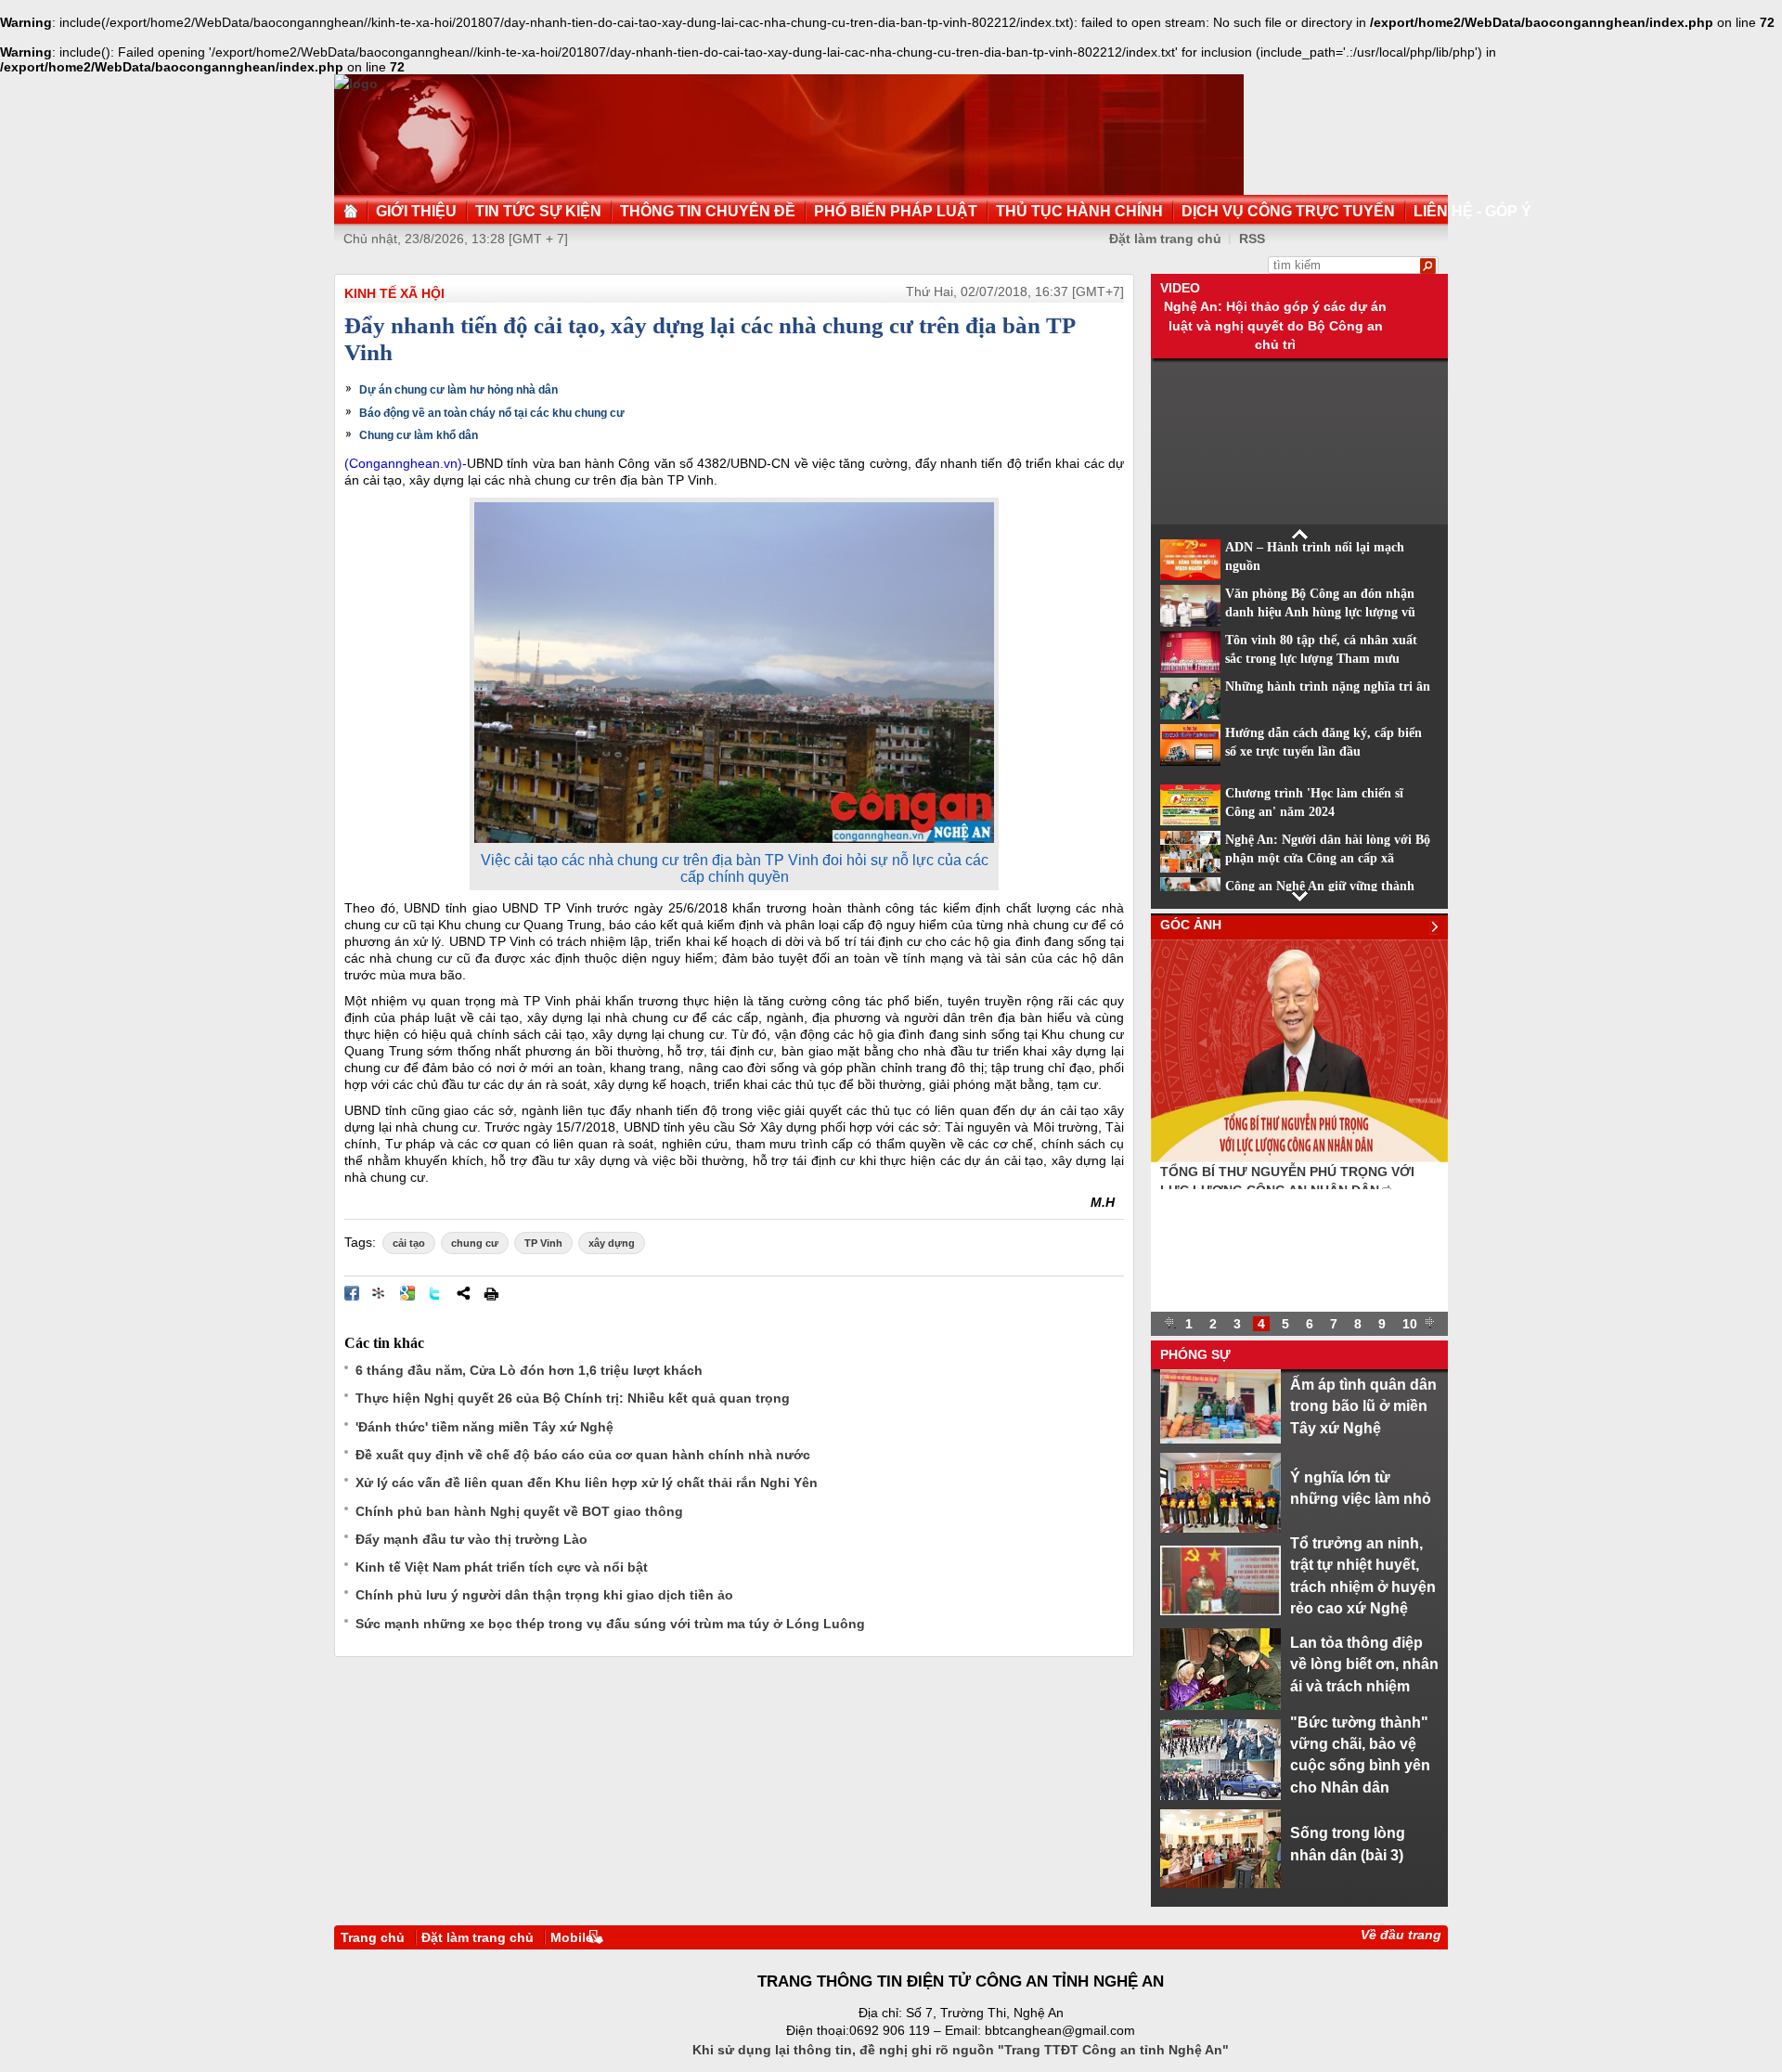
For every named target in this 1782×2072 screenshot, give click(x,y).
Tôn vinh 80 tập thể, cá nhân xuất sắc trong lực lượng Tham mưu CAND (1321, 659)
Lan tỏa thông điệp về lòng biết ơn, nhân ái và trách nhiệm (1364, 1664)
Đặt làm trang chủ (1165, 239)
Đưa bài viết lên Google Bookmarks (407, 1293)
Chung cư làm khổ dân (419, 435)
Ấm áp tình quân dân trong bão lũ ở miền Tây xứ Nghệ (1363, 1406)
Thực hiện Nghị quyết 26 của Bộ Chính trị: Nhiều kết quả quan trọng (573, 1398)
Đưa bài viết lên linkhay (380, 1293)
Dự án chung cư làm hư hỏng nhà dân (458, 390)
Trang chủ (373, 1937)
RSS (1252, 239)
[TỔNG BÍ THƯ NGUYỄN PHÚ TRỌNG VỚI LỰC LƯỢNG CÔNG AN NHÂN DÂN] (1299, 1158)
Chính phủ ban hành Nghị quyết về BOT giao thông (519, 1511)
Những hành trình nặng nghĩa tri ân (1328, 686)
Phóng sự (1195, 1354)
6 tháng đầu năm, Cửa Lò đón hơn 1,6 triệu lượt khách (529, 1370)
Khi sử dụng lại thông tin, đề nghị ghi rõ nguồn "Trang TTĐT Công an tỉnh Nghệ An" (961, 2050)
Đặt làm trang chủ (478, 1937)
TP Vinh (543, 1243)
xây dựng (612, 1243)
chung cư (475, 1243)
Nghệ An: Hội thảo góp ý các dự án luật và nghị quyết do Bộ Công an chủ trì (1275, 325)
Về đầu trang (1401, 1935)
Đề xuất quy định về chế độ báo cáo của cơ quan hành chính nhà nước (583, 1455)
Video (1180, 288)
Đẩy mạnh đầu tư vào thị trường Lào (471, 1539)
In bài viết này (491, 1293)
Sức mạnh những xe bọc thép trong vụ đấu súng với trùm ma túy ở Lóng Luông (610, 1624)
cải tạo (409, 1243)
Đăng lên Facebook (352, 1293)
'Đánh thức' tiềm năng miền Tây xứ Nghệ (484, 1427)
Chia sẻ (463, 1293)
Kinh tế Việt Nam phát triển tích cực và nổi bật (502, 1567)
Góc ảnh (1191, 925)
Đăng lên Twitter (435, 1293)
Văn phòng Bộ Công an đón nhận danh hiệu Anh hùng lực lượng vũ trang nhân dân (1320, 613)
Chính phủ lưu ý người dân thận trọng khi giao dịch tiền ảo (544, 1595)
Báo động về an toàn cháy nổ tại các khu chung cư (492, 413)
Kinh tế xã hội (394, 293)
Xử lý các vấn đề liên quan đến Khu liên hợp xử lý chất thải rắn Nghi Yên (587, 1483)
